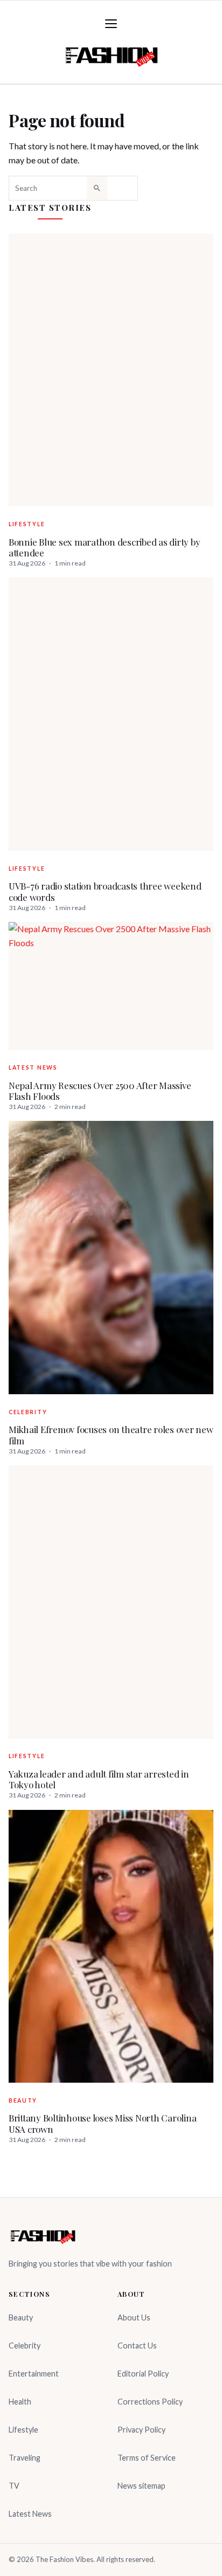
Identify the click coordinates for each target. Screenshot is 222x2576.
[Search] (97, 188)
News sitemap (141, 2486)
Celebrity (28, 1412)
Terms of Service (147, 2458)
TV (14, 2486)
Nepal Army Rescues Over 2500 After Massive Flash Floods (100, 1091)
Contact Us (137, 2346)
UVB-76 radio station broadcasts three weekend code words (105, 891)
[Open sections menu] (111, 24)
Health (20, 2402)
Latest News (33, 1067)
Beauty (23, 2100)
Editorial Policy (143, 2374)
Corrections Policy (150, 2402)
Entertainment (34, 2374)
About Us (134, 2317)
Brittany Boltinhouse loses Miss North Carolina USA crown (102, 2123)
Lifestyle (27, 524)
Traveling (25, 2458)
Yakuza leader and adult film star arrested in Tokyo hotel (99, 1779)
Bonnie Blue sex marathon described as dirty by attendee (104, 547)
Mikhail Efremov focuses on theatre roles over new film (111, 1435)
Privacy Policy (141, 2430)
